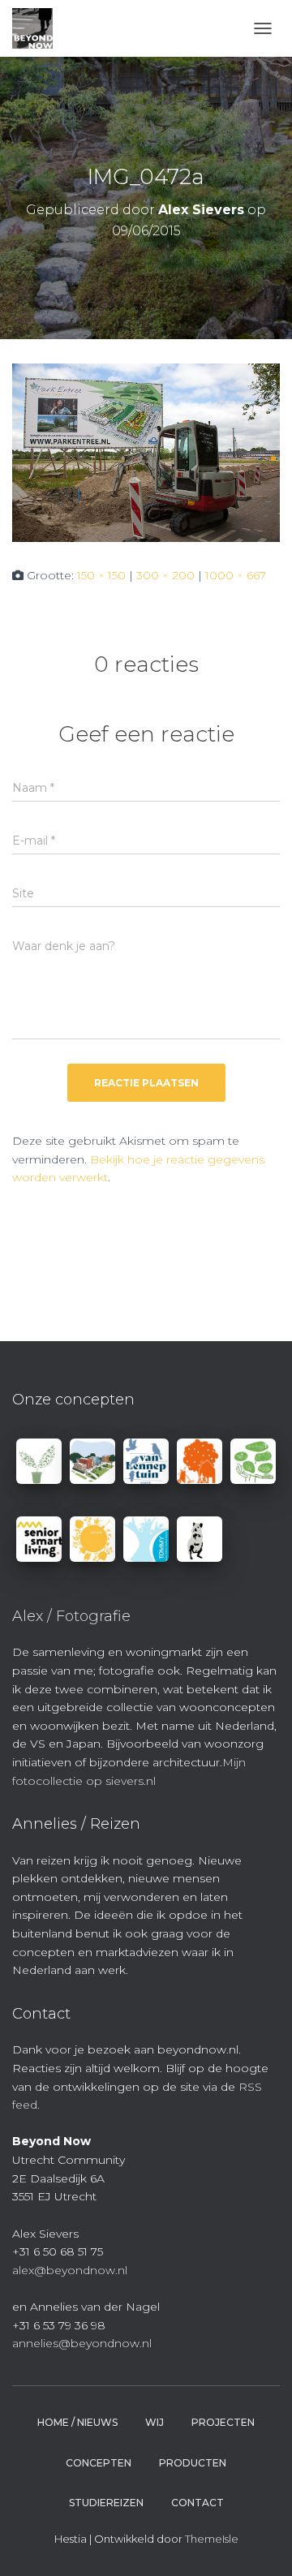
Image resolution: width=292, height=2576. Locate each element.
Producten (193, 2463)
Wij (155, 2422)
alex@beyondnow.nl (70, 2270)
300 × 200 (165, 575)
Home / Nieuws (77, 2422)
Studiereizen (106, 2503)
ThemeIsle (212, 2539)
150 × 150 (101, 575)
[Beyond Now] (39, 28)
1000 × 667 (236, 575)
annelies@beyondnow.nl (82, 2343)
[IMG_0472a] (146, 452)
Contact (198, 2503)
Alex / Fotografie (71, 1616)
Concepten (99, 2463)
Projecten (223, 2422)
